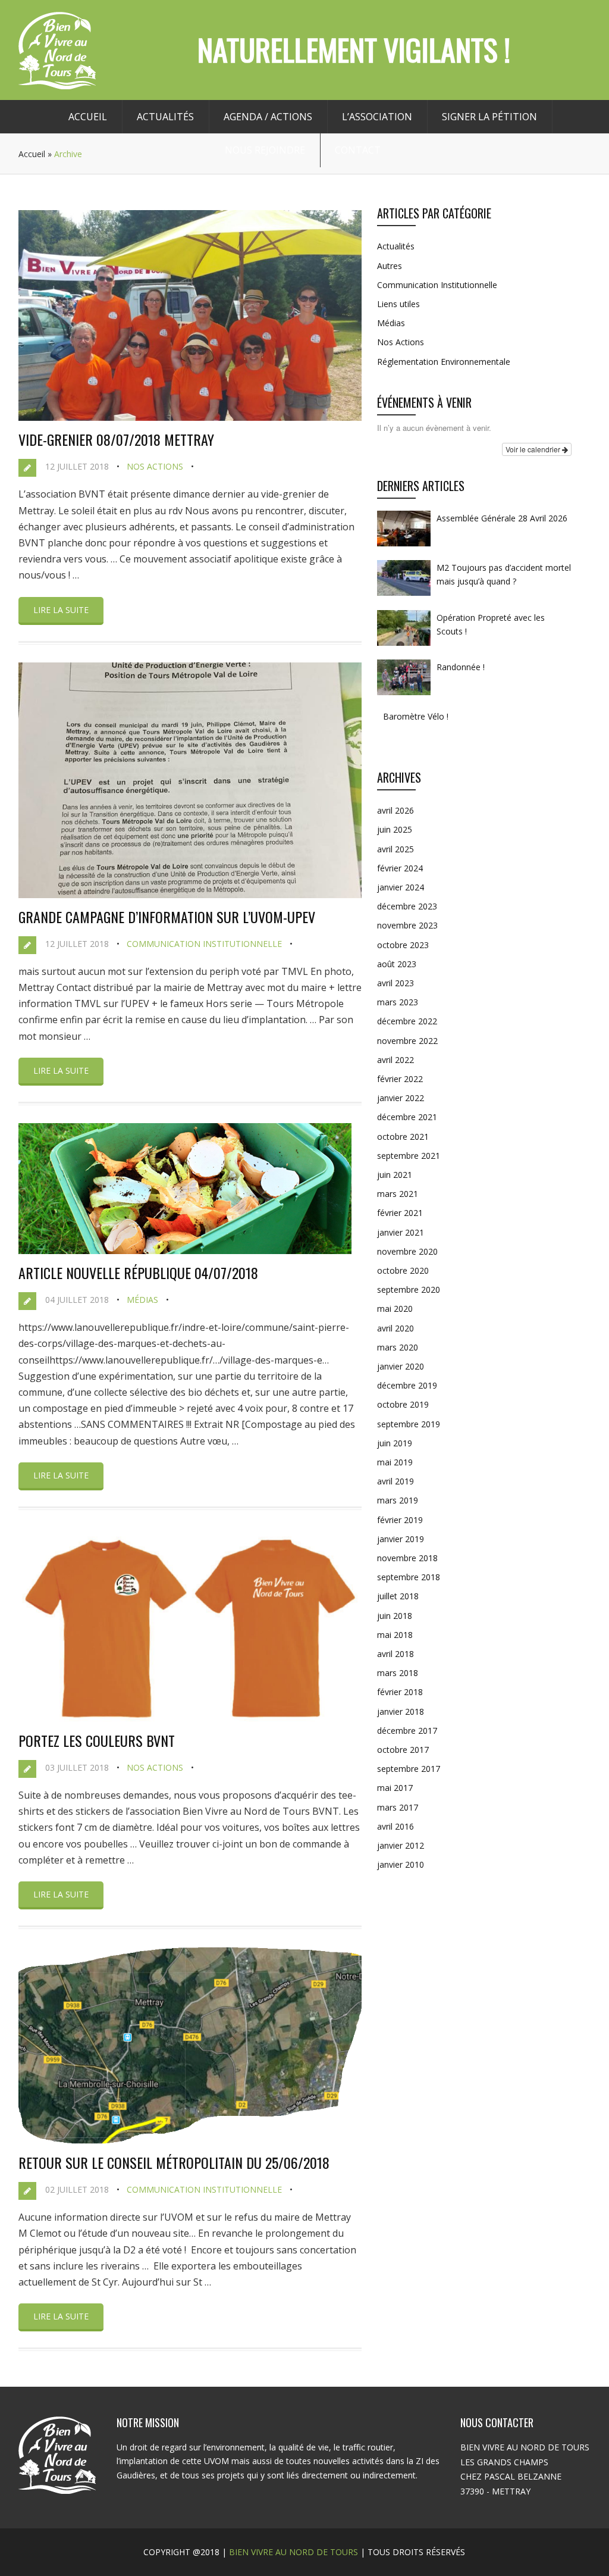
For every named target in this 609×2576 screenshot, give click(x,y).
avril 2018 (395, 1654)
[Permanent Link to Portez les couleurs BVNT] (190, 1718)
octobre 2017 (403, 1750)
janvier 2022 (401, 1098)
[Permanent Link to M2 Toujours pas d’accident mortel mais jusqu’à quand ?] (404, 595)
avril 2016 (395, 1826)
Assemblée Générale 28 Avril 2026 (502, 518)
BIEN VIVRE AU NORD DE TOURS (293, 2552)
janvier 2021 (401, 1232)
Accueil (88, 117)
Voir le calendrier (534, 449)
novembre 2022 (407, 1041)
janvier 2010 (401, 1864)
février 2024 (400, 868)
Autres (390, 266)
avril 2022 (395, 1060)
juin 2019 (395, 1443)
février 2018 (400, 1692)
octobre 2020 (403, 1270)
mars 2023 (398, 1002)
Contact (358, 150)
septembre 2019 (409, 1424)
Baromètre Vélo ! (416, 716)
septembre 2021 (409, 1156)
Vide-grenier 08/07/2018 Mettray (116, 439)
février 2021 (400, 1213)
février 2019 (400, 1520)
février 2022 (400, 1079)
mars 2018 (398, 1673)
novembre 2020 (407, 1251)
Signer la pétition (489, 117)
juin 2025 (395, 829)
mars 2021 (398, 1194)
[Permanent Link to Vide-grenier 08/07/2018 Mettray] (190, 417)
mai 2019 (395, 1462)
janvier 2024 (401, 887)
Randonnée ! (461, 667)
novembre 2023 (407, 925)
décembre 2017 (407, 1731)
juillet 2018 (398, 1596)
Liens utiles (398, 304)
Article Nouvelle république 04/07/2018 (138, 1273)
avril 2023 (395, 983)
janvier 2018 (401, 1711)
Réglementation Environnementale (444, 362)
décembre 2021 (407, 1117)
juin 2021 (395, 1175)
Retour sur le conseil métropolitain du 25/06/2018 (174, 2162)
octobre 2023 (403, 945)
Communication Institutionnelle (204, 944)
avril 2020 (395, 1328)
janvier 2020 (401, 1366)
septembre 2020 (409, 1289)
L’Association (377, 117)
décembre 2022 (407, 1021)
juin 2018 (395, 1616)
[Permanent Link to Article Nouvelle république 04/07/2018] (185, 1251)
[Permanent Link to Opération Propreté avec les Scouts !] (404, 645)
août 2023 (397, 964)
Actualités (165, 117)
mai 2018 (395, 1635)
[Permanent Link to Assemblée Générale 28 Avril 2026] (404, 546)
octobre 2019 (403, 1404)
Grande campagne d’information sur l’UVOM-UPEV (167, 917)
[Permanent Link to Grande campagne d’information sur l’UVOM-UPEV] (190, 895)
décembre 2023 (407, 906)
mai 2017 (395, 1788)
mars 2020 (398, 1347)
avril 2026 (395, 810)
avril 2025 (395, 849)
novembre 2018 (407, 1558)
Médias (142, 1300)
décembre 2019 (407, 1385)
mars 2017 (398, 1807)
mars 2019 (398, 1500)
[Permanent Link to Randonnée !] (404, 695)
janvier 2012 (401, 1845)
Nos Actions (155, 466)
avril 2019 (395, 1481)
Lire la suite (61, 610)
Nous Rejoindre (265, 150)
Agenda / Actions (268, 117)
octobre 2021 (403, 1137)
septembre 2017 (409, 1769)
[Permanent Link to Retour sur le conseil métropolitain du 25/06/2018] (190, 2140)
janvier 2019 (401, 1539)
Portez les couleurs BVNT (97, 1740)
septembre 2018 (409, 1577)
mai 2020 (395, 1309)
